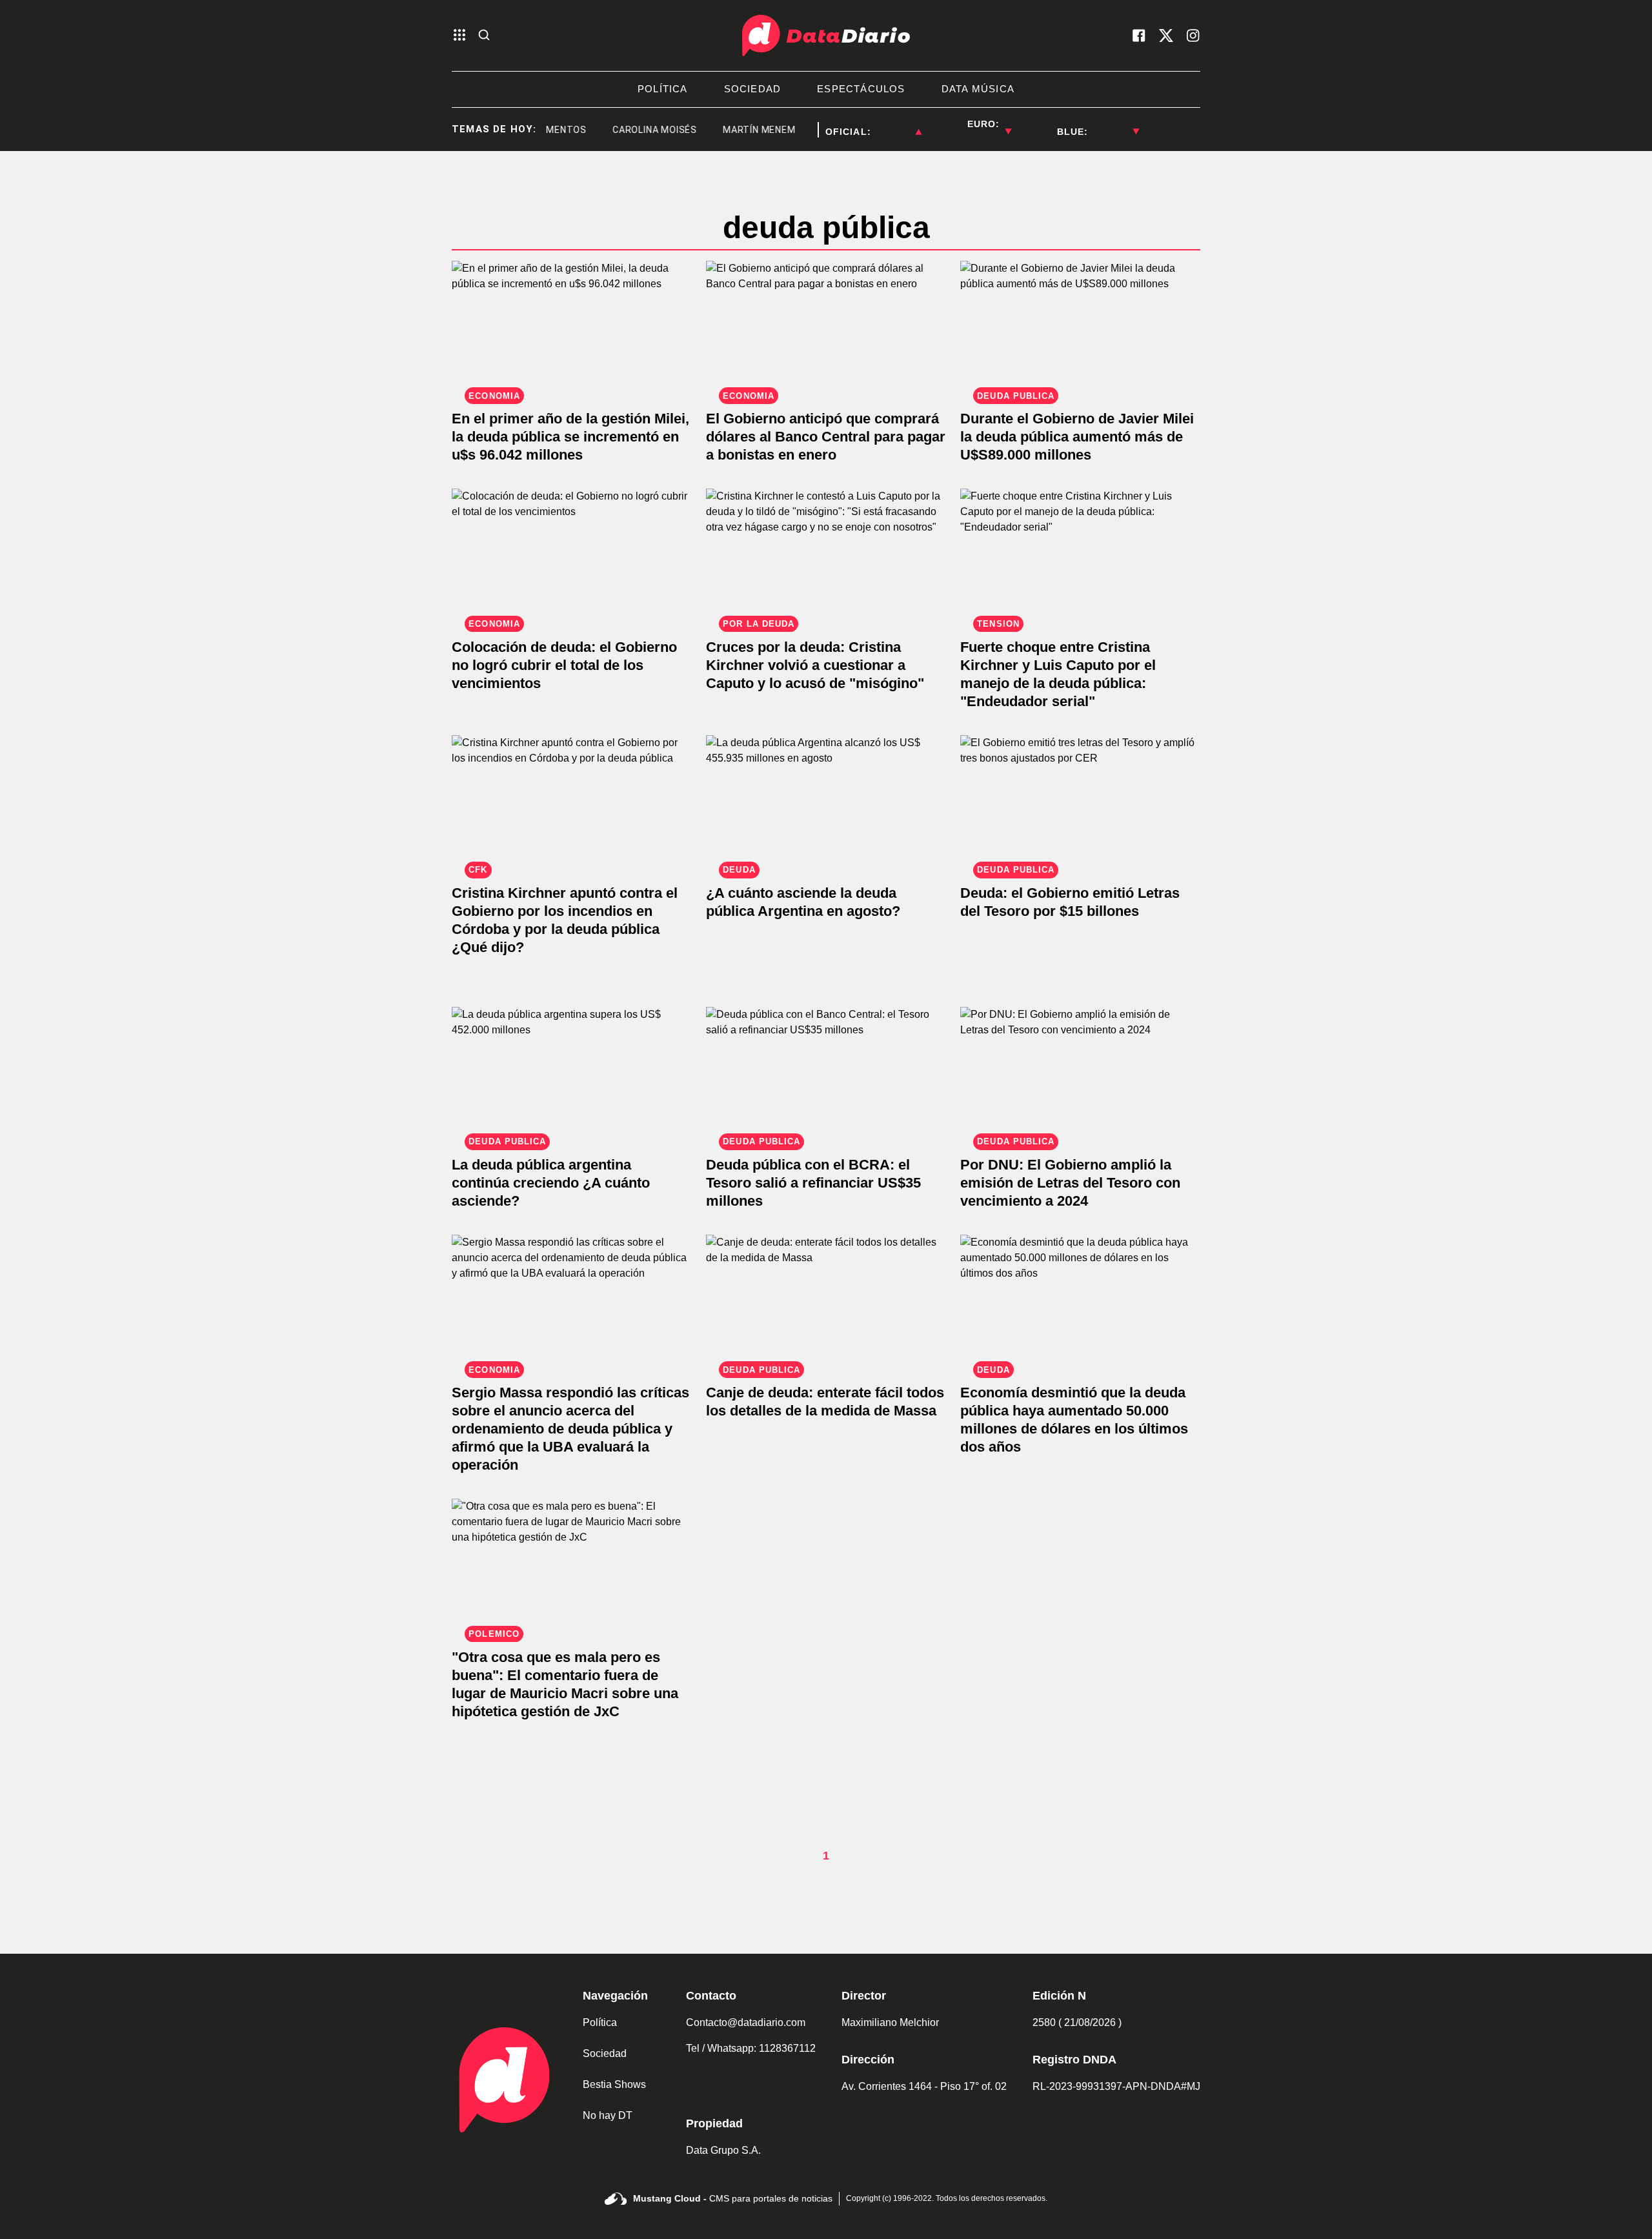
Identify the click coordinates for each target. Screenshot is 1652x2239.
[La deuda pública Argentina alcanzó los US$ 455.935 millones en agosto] (826, 803)
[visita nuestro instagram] (1193, 35)
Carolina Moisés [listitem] (628, 130)
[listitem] (896, 124)
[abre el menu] (459, 36)
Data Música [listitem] (978, 89)
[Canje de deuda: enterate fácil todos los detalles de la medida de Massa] (826, 1302)
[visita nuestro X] (1166, 35)
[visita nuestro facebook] (1139, 35)
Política (600, 2022)
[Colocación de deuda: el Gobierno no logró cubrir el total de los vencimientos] (572, 556)
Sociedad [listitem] (753, 89)
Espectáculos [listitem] (861, 89)
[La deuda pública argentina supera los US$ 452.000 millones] (572, 1074)
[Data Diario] (826, 35)
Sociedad (605, 2053)
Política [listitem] (663, 89)
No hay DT (608, 2115)
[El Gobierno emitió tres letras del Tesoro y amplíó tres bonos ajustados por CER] (1080, 803)
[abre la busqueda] (484, 36)
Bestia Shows (614, 2084)
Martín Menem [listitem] (732, 130)
